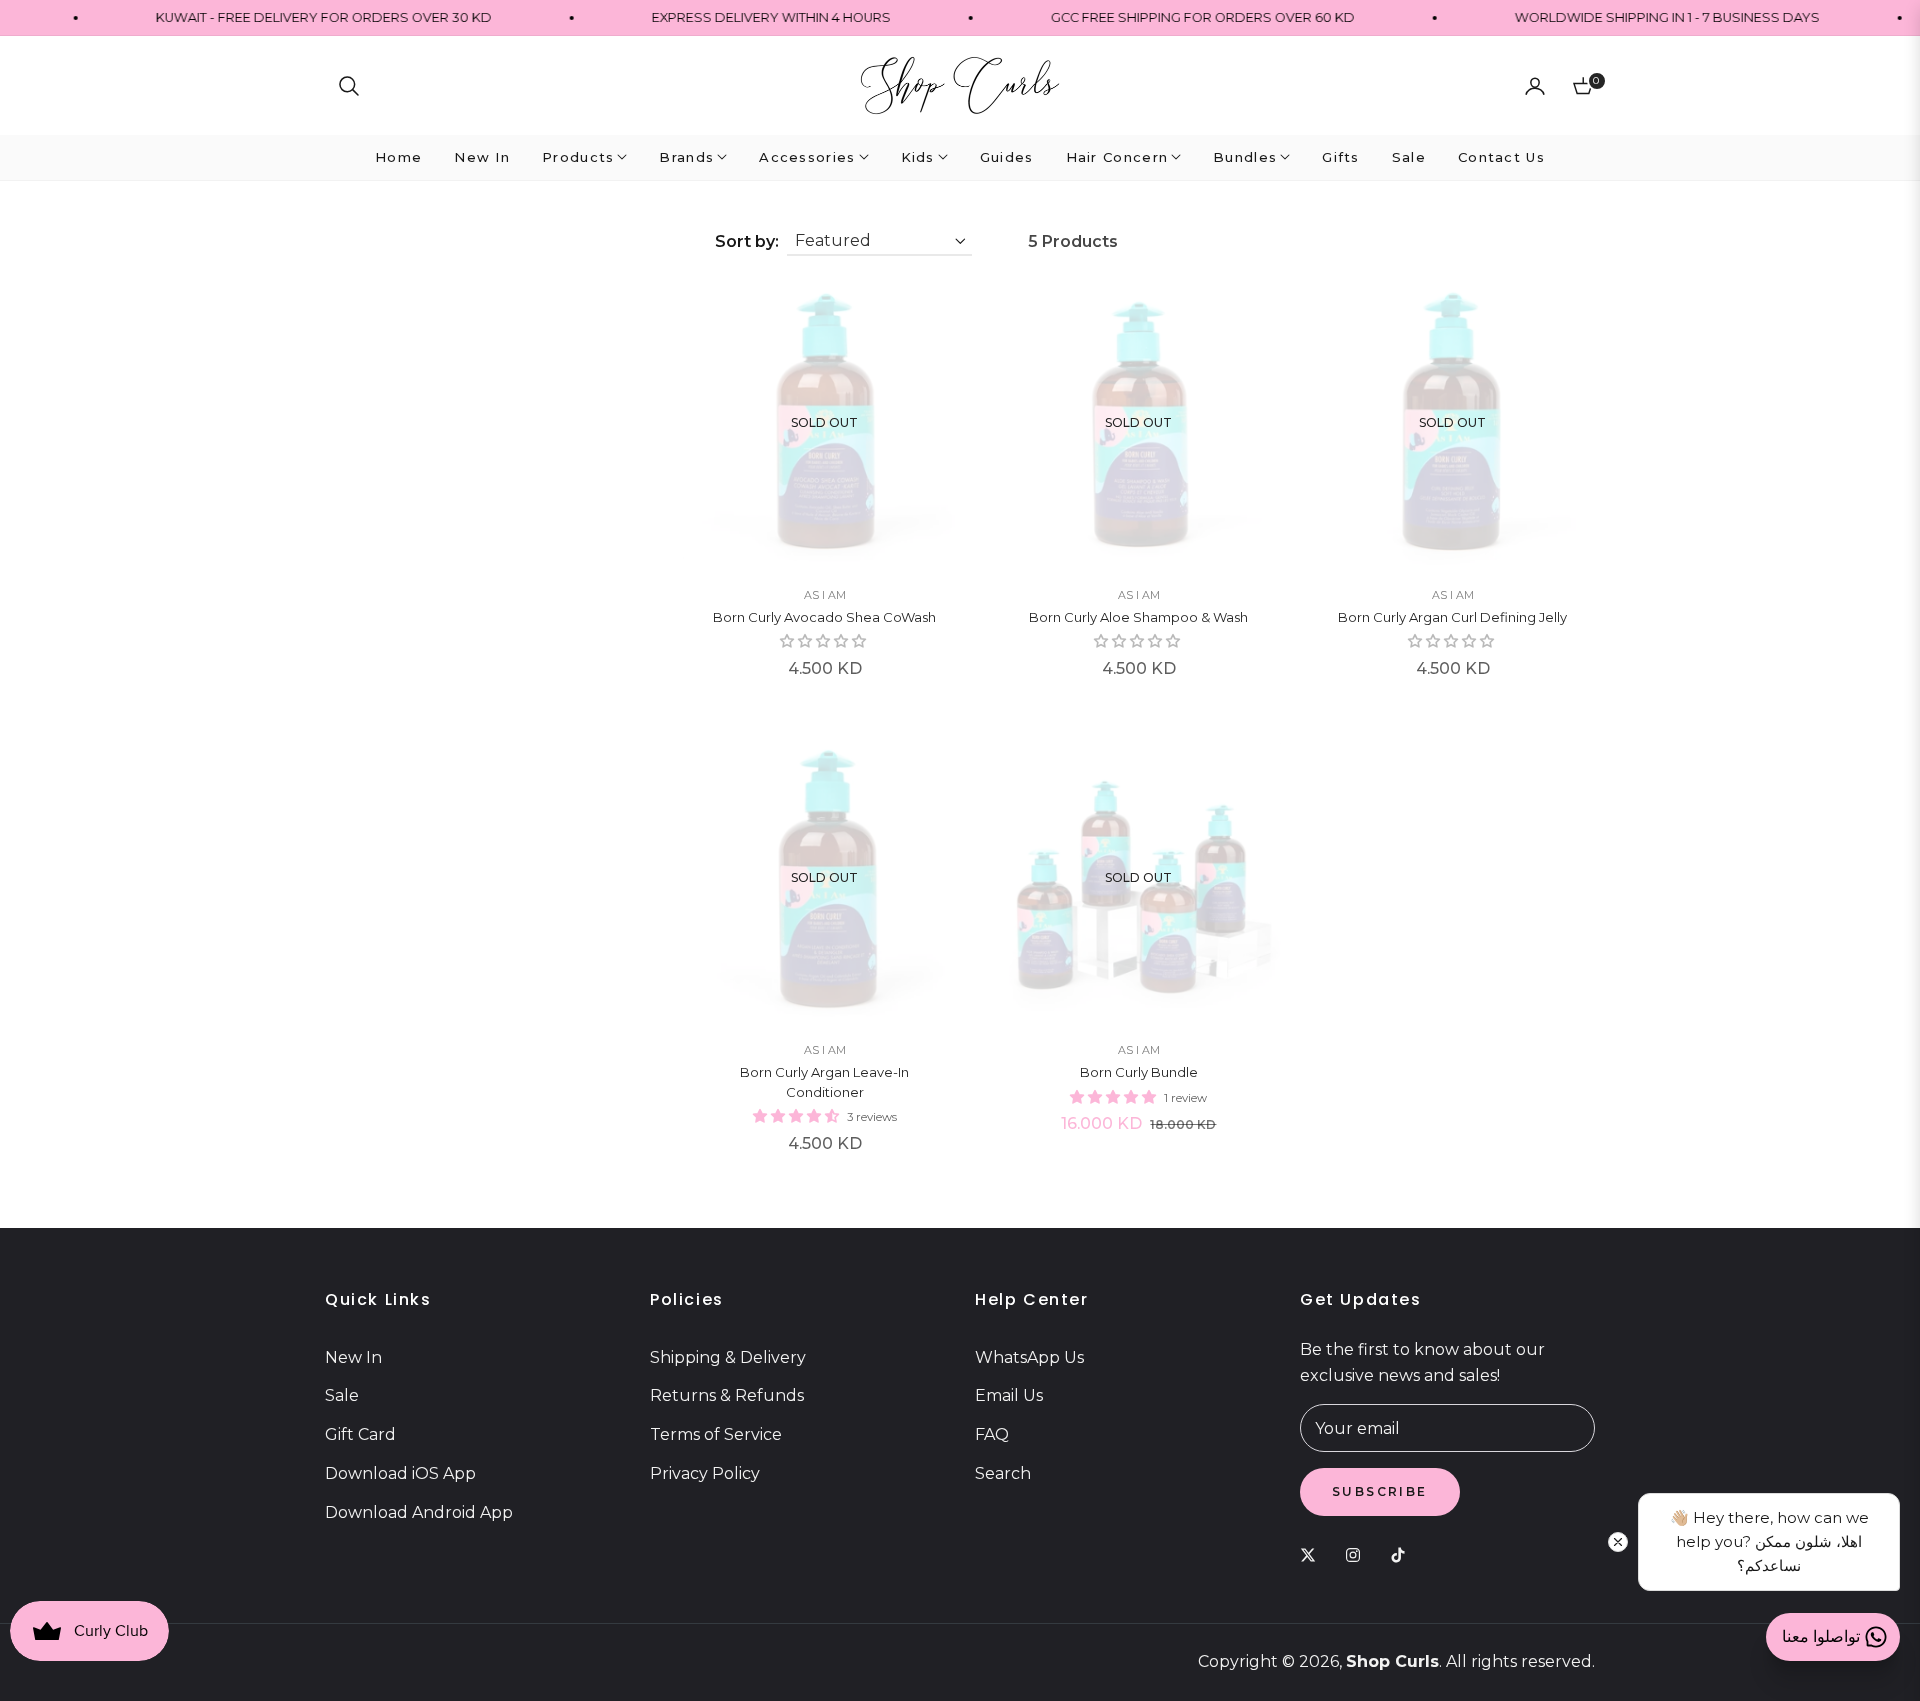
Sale (342, 1395)
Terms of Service (716, 1434)
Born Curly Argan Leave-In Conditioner (824, 1082)
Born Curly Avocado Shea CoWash (824, 617)
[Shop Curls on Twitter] (1313, 1554)
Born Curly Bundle (1139, 1072)
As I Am (825, 595)
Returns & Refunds (727, 1395)
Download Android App (419, 1512)
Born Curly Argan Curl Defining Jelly (1452, 617)
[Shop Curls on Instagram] (1358, 1554)
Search (1003, 1473)
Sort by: (747, 241)
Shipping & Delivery (728, 1357)
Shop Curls (1392, 1661)
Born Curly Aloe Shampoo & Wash (1138, 617)
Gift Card (360, 1434)
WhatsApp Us (1029, 1357)
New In (353, 1357)
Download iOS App (400, 1473)
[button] (349, 86)
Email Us (1009, 1395)
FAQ (992, 1434)
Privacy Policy (705, 1473)
